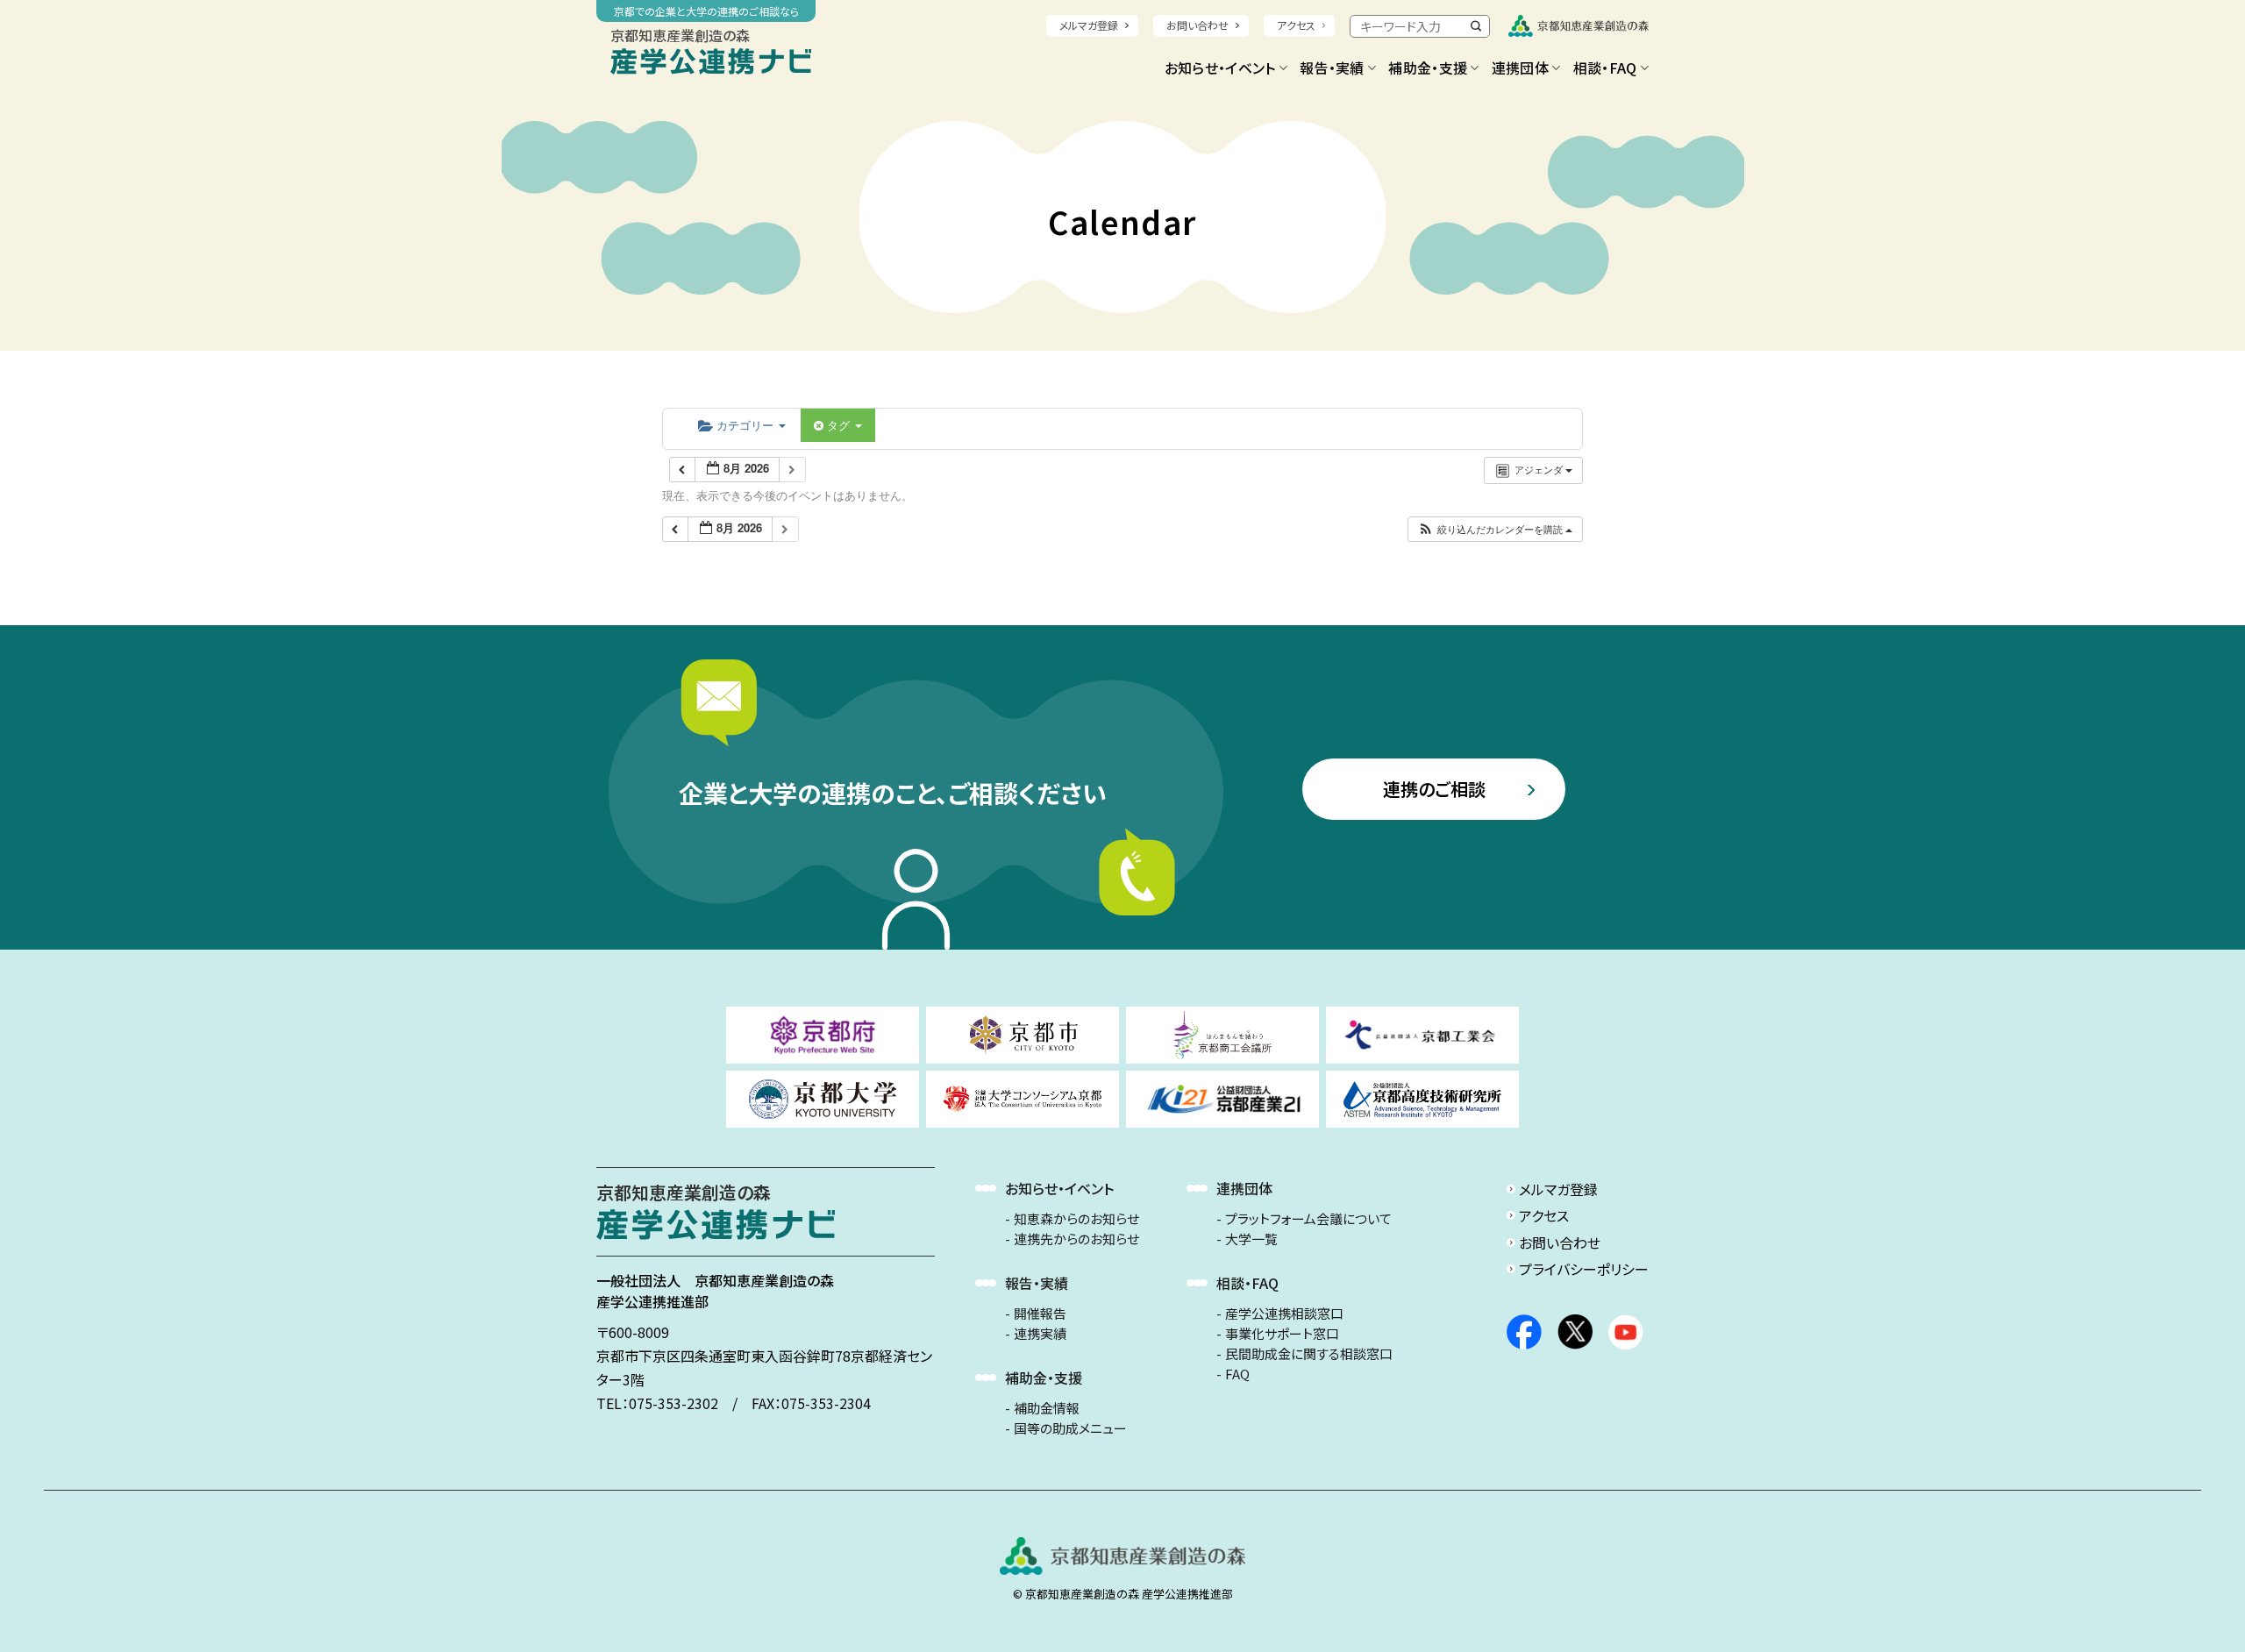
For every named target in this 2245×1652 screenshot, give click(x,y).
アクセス (1296, 25)
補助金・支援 (1428, 68)
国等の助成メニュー (1070, 1428)
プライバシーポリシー (1584, 1269)
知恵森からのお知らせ (1076, 1219)
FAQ (1237, 1374)
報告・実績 (1332, 68)
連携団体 (1520, 68)
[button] (1495, 529)
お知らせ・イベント (1220, 68)
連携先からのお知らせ (1076, 1239)
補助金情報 (1047, 1408)
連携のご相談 (1434, 789)
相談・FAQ (1605, 68)
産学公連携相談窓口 (1284, 1314)
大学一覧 (1251, 1239)
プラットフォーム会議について (1308, 1219)
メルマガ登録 (1089, 25)
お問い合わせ (1197, 25)
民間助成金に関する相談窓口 (1309, 1354)
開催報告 (1040, 1314)
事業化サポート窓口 (1282, 1334)
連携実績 (1040, 1334)
